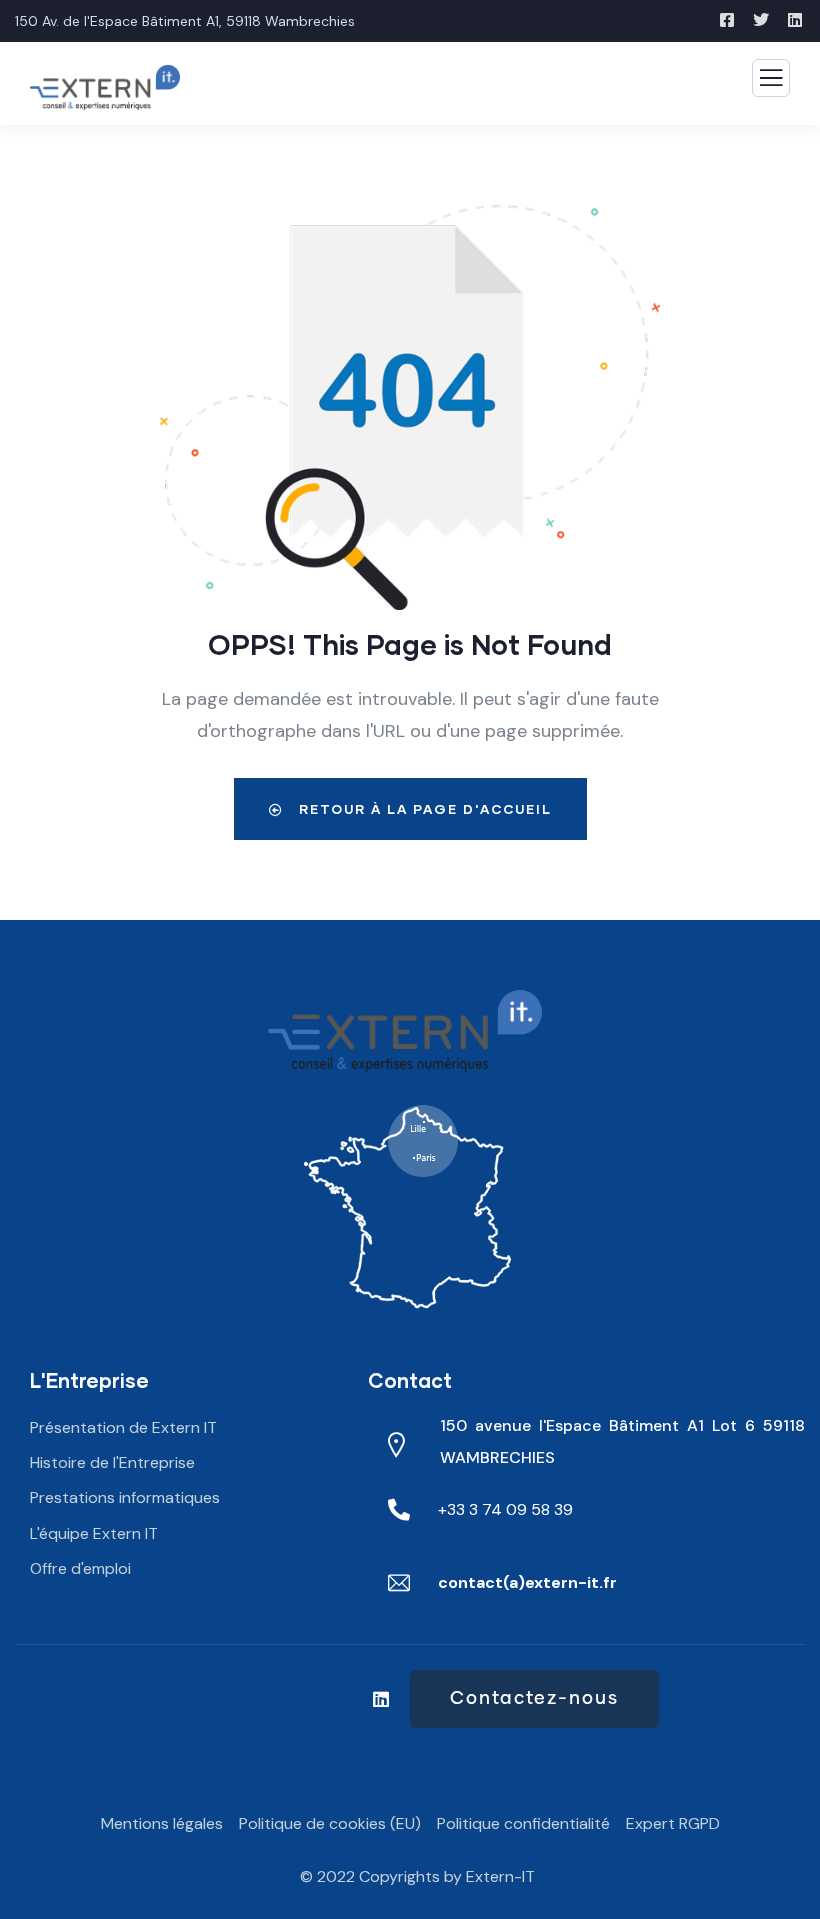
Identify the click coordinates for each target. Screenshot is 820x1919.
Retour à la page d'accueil (423, 809)
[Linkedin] (381, 1699)
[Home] (405, 1031)
